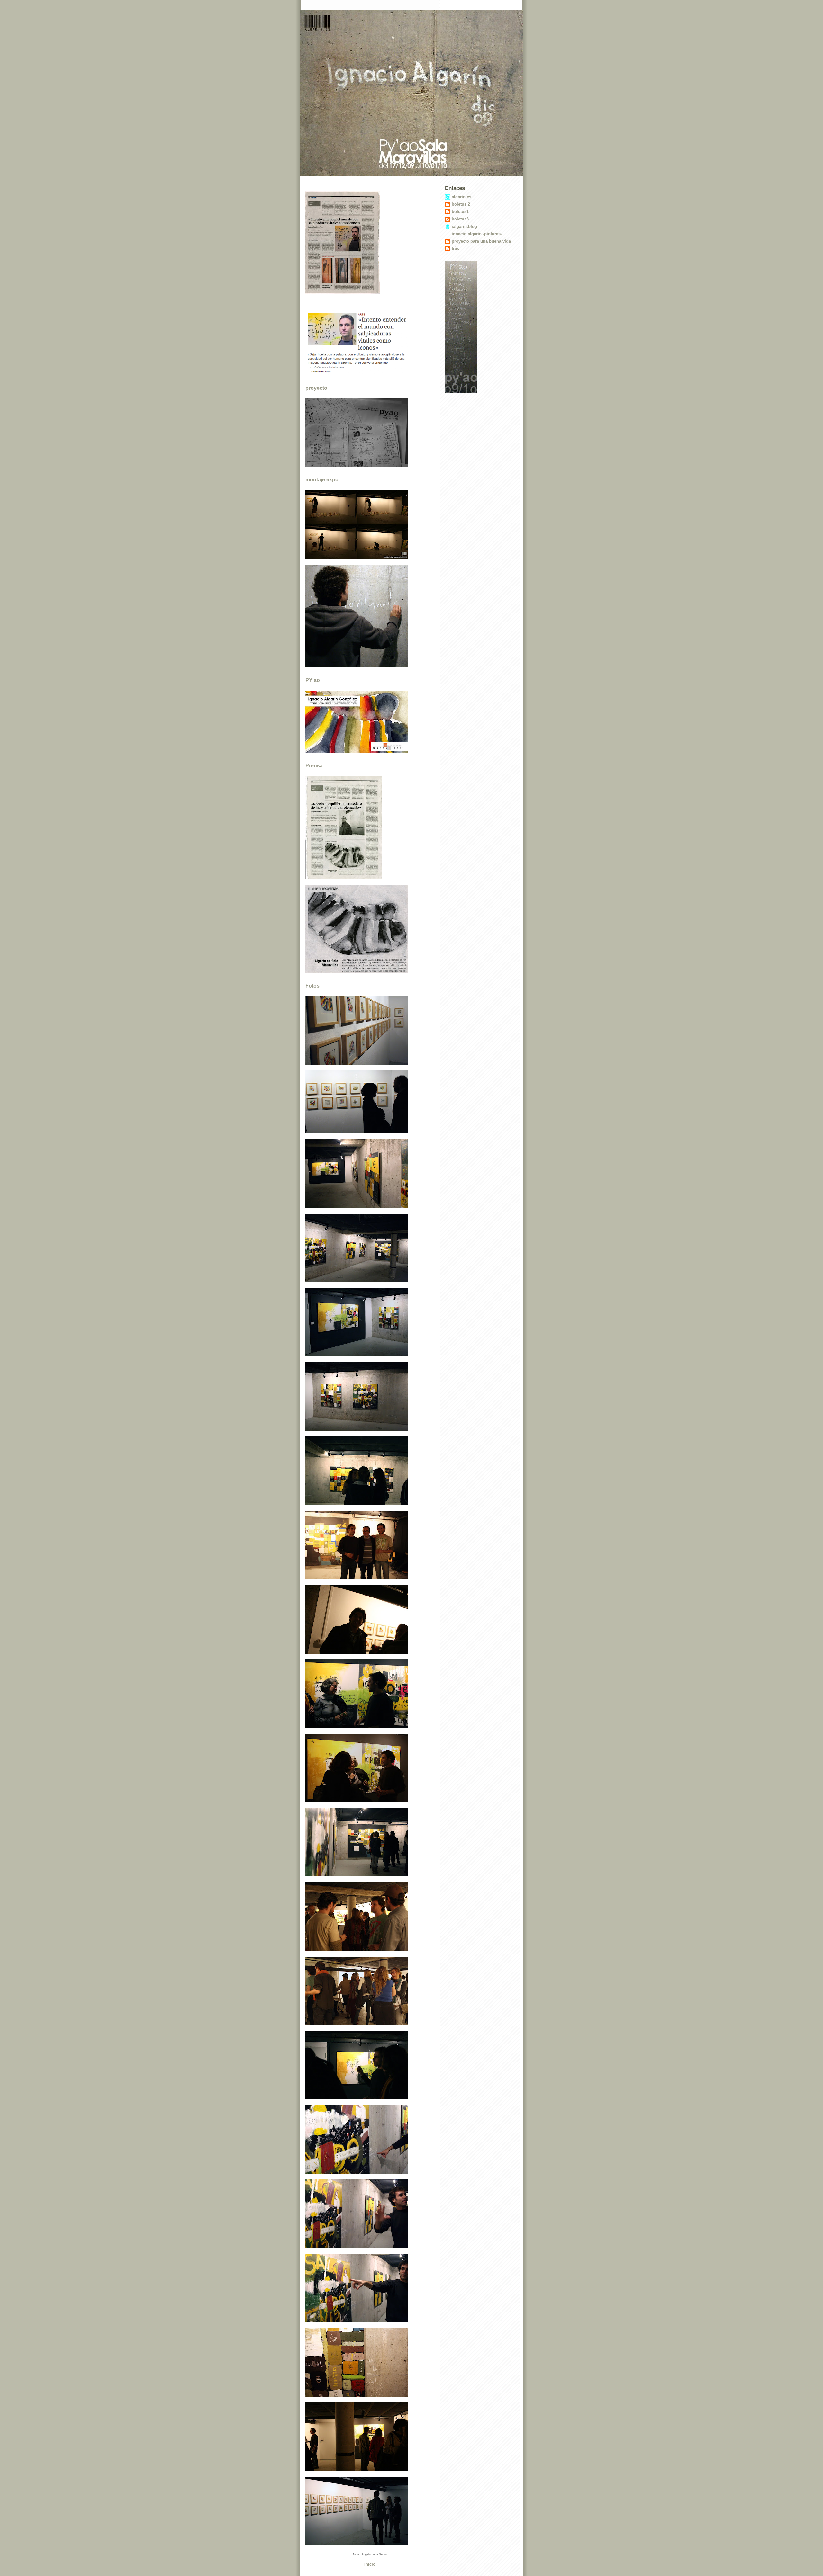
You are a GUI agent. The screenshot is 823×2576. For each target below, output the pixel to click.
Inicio (370, 2564)
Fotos (312, 986)
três (455, 249)
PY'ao (313, 680)
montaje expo (322, 480)
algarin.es (461, 197)
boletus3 (460, 219)
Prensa (314, 766)
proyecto (316, 388)
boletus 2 (461, 204)
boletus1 (460, 212)
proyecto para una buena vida (481, 241)
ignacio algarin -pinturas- (477, 234)
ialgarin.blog (464, 226)
